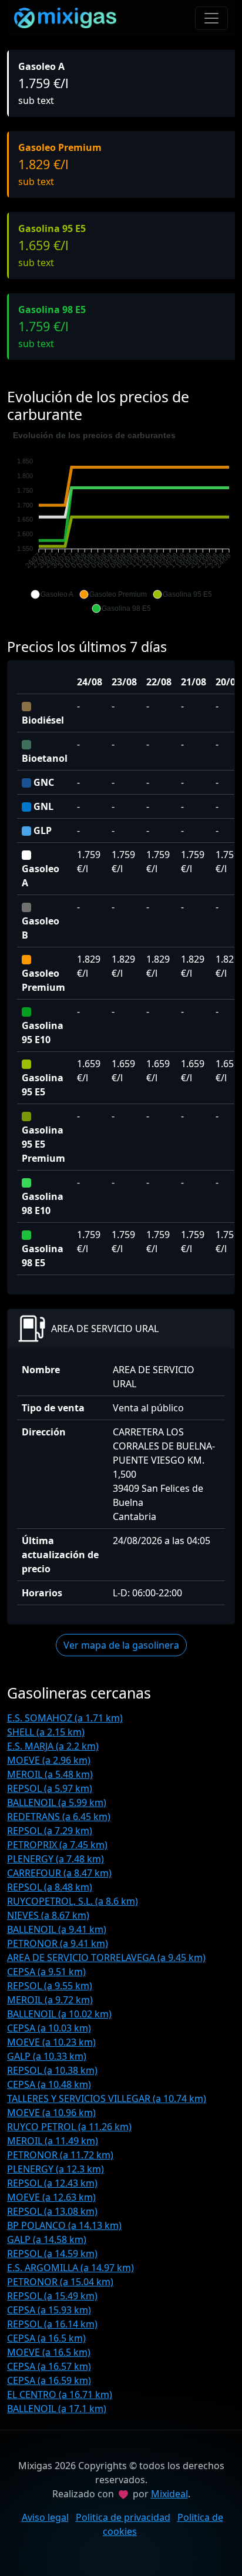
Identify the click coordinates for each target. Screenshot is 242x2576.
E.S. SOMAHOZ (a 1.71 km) (65, 1718)
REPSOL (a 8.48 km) (50, 1887)
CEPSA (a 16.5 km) (46, 2338)
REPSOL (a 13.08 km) (52, 2211)
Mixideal (169, 2494)
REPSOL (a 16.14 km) (52, 2324)
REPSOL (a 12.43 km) (52, 2183)
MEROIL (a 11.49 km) (53, 2141)
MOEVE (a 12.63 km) (51, 2197)
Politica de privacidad (123, 2517)
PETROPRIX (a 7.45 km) (57, 1845)
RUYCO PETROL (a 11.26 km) (69, 2127)
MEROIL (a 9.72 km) (50, 2000)
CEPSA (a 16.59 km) (49, 2380)
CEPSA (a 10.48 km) (49, 2084)
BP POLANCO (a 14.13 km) (64, 2225)
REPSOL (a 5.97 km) (50, 1788)
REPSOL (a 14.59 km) (52, 2254)
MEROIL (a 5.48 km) (50, 1774)
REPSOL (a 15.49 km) (52, 2296)
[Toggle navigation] (211, 18)
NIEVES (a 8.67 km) (48, 1915)
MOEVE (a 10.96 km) (51, 2113)
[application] (121, 522)
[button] (52, 594)
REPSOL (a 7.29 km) (50, 1831)
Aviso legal (45, 2517)
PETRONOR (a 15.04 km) (60, 2282)
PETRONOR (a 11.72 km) (60, 2155)
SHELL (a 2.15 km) (46, 1732)
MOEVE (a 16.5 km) (49, 2352)
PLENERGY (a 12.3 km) (56, 2169)
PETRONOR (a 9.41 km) (58, 1943)
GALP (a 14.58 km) (47, 2239)
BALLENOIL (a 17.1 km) (57, 2409)
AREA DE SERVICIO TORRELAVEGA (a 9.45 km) (106, 1958)
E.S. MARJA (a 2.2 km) (53, 1746)
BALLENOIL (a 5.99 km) (57, 1802)
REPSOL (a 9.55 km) (50, 1986)
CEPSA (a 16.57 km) (49, 2366)
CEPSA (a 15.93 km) (49, 2310)
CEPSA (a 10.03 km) (49, 2028)
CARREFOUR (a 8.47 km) (59, 1873)
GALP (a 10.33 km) (47, 2056)
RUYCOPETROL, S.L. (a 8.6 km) (73, 1901)
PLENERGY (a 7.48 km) (56, 1859)
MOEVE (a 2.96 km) (49, 1760)
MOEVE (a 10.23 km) (51, 2042)
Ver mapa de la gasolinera (121, 1645)
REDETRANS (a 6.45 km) (59, 1817)
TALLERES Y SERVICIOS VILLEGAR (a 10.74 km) (107, 2099)
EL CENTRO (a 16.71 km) (60, 2395)
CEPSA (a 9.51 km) (46, 1972)
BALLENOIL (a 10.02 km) (59, 2014)
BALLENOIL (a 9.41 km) (57, 1929)
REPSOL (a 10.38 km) (52, 2070)
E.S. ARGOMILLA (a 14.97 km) (70, 2268)
